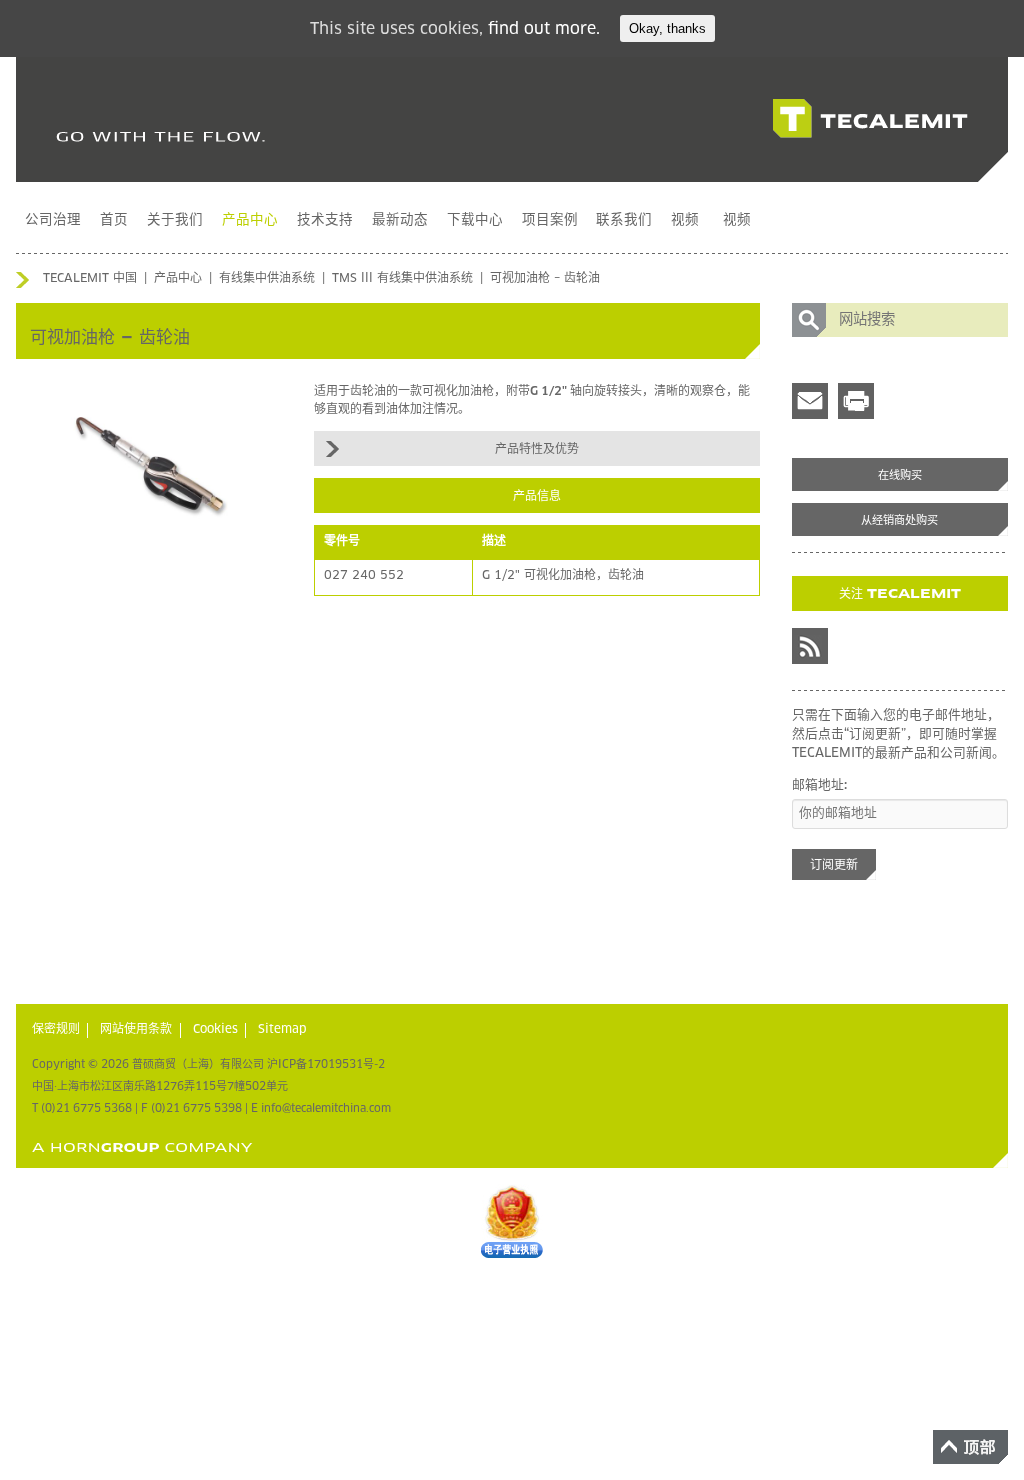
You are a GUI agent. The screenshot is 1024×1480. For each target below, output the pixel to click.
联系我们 (624, 220)
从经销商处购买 (899, 520)
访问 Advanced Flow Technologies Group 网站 (142, 1147)
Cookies (215, 1030)
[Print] (856, 401)
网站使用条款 (136, 1030)
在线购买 (900, 475)
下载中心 (475, 220)
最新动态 (400, 220)
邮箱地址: (819, 785)
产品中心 (250, 220)
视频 (685, 220)
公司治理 (53, 220)
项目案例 (550, 220)
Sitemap (282, 1030)
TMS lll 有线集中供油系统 (402, 279)
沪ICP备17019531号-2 (326, 1064)
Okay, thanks (667, 28)
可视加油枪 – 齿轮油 (545, 279)
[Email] (810, 401)
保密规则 (56, 1030)
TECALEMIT (870, 119)
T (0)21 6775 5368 (82, 1108)
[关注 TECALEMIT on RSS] (810, 646)
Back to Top (970, 1447)
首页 (114, 220)
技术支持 (325, 220)
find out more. (544, 29)
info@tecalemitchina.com (326, 1108)
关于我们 (175, 220)
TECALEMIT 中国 (90, 279)
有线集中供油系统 (267, 279)
